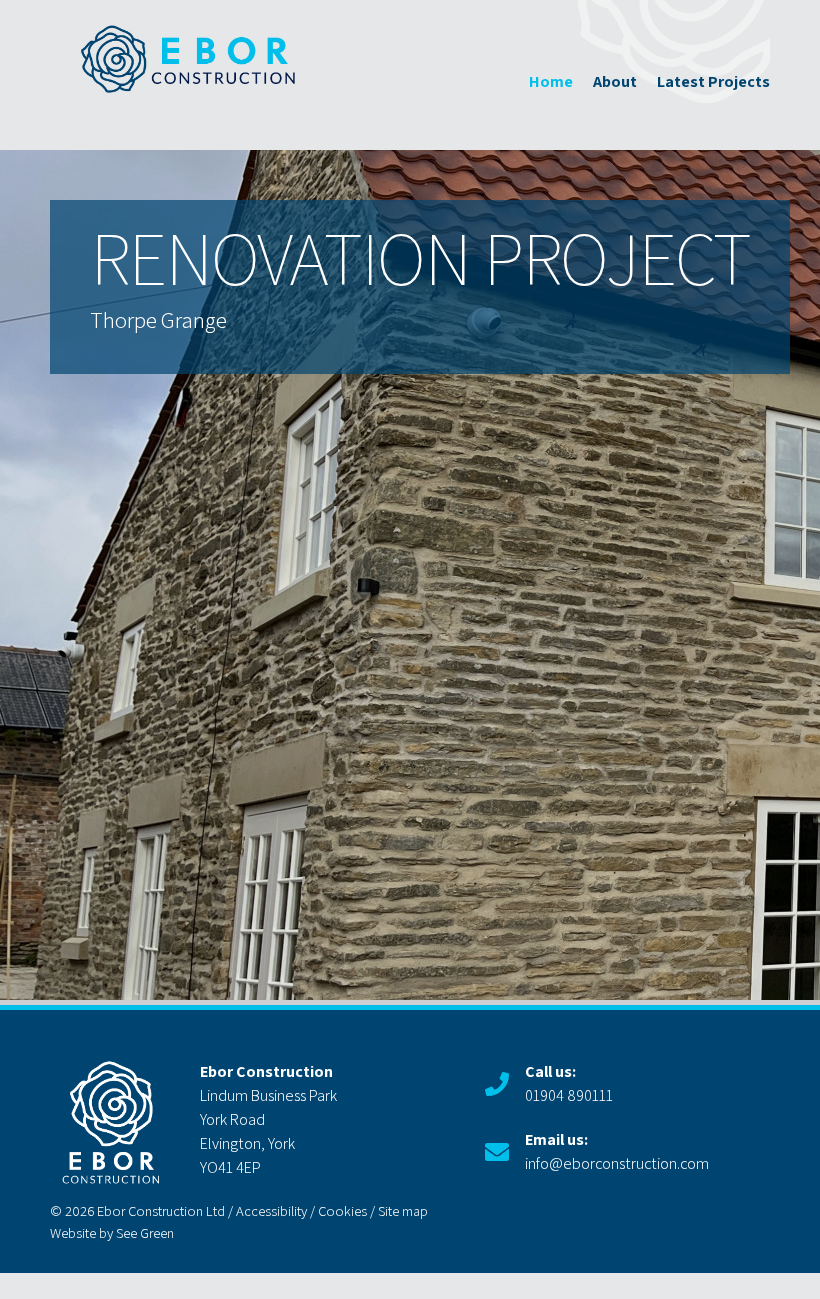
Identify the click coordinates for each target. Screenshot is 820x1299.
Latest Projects (713, 81)
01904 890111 (569, 1083)
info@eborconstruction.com (617, 1151)
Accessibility (271, 1210)
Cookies (342, 1210)
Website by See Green (112, 1232)
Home (551, 81)
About (615, 81)
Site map (403, 1210)
